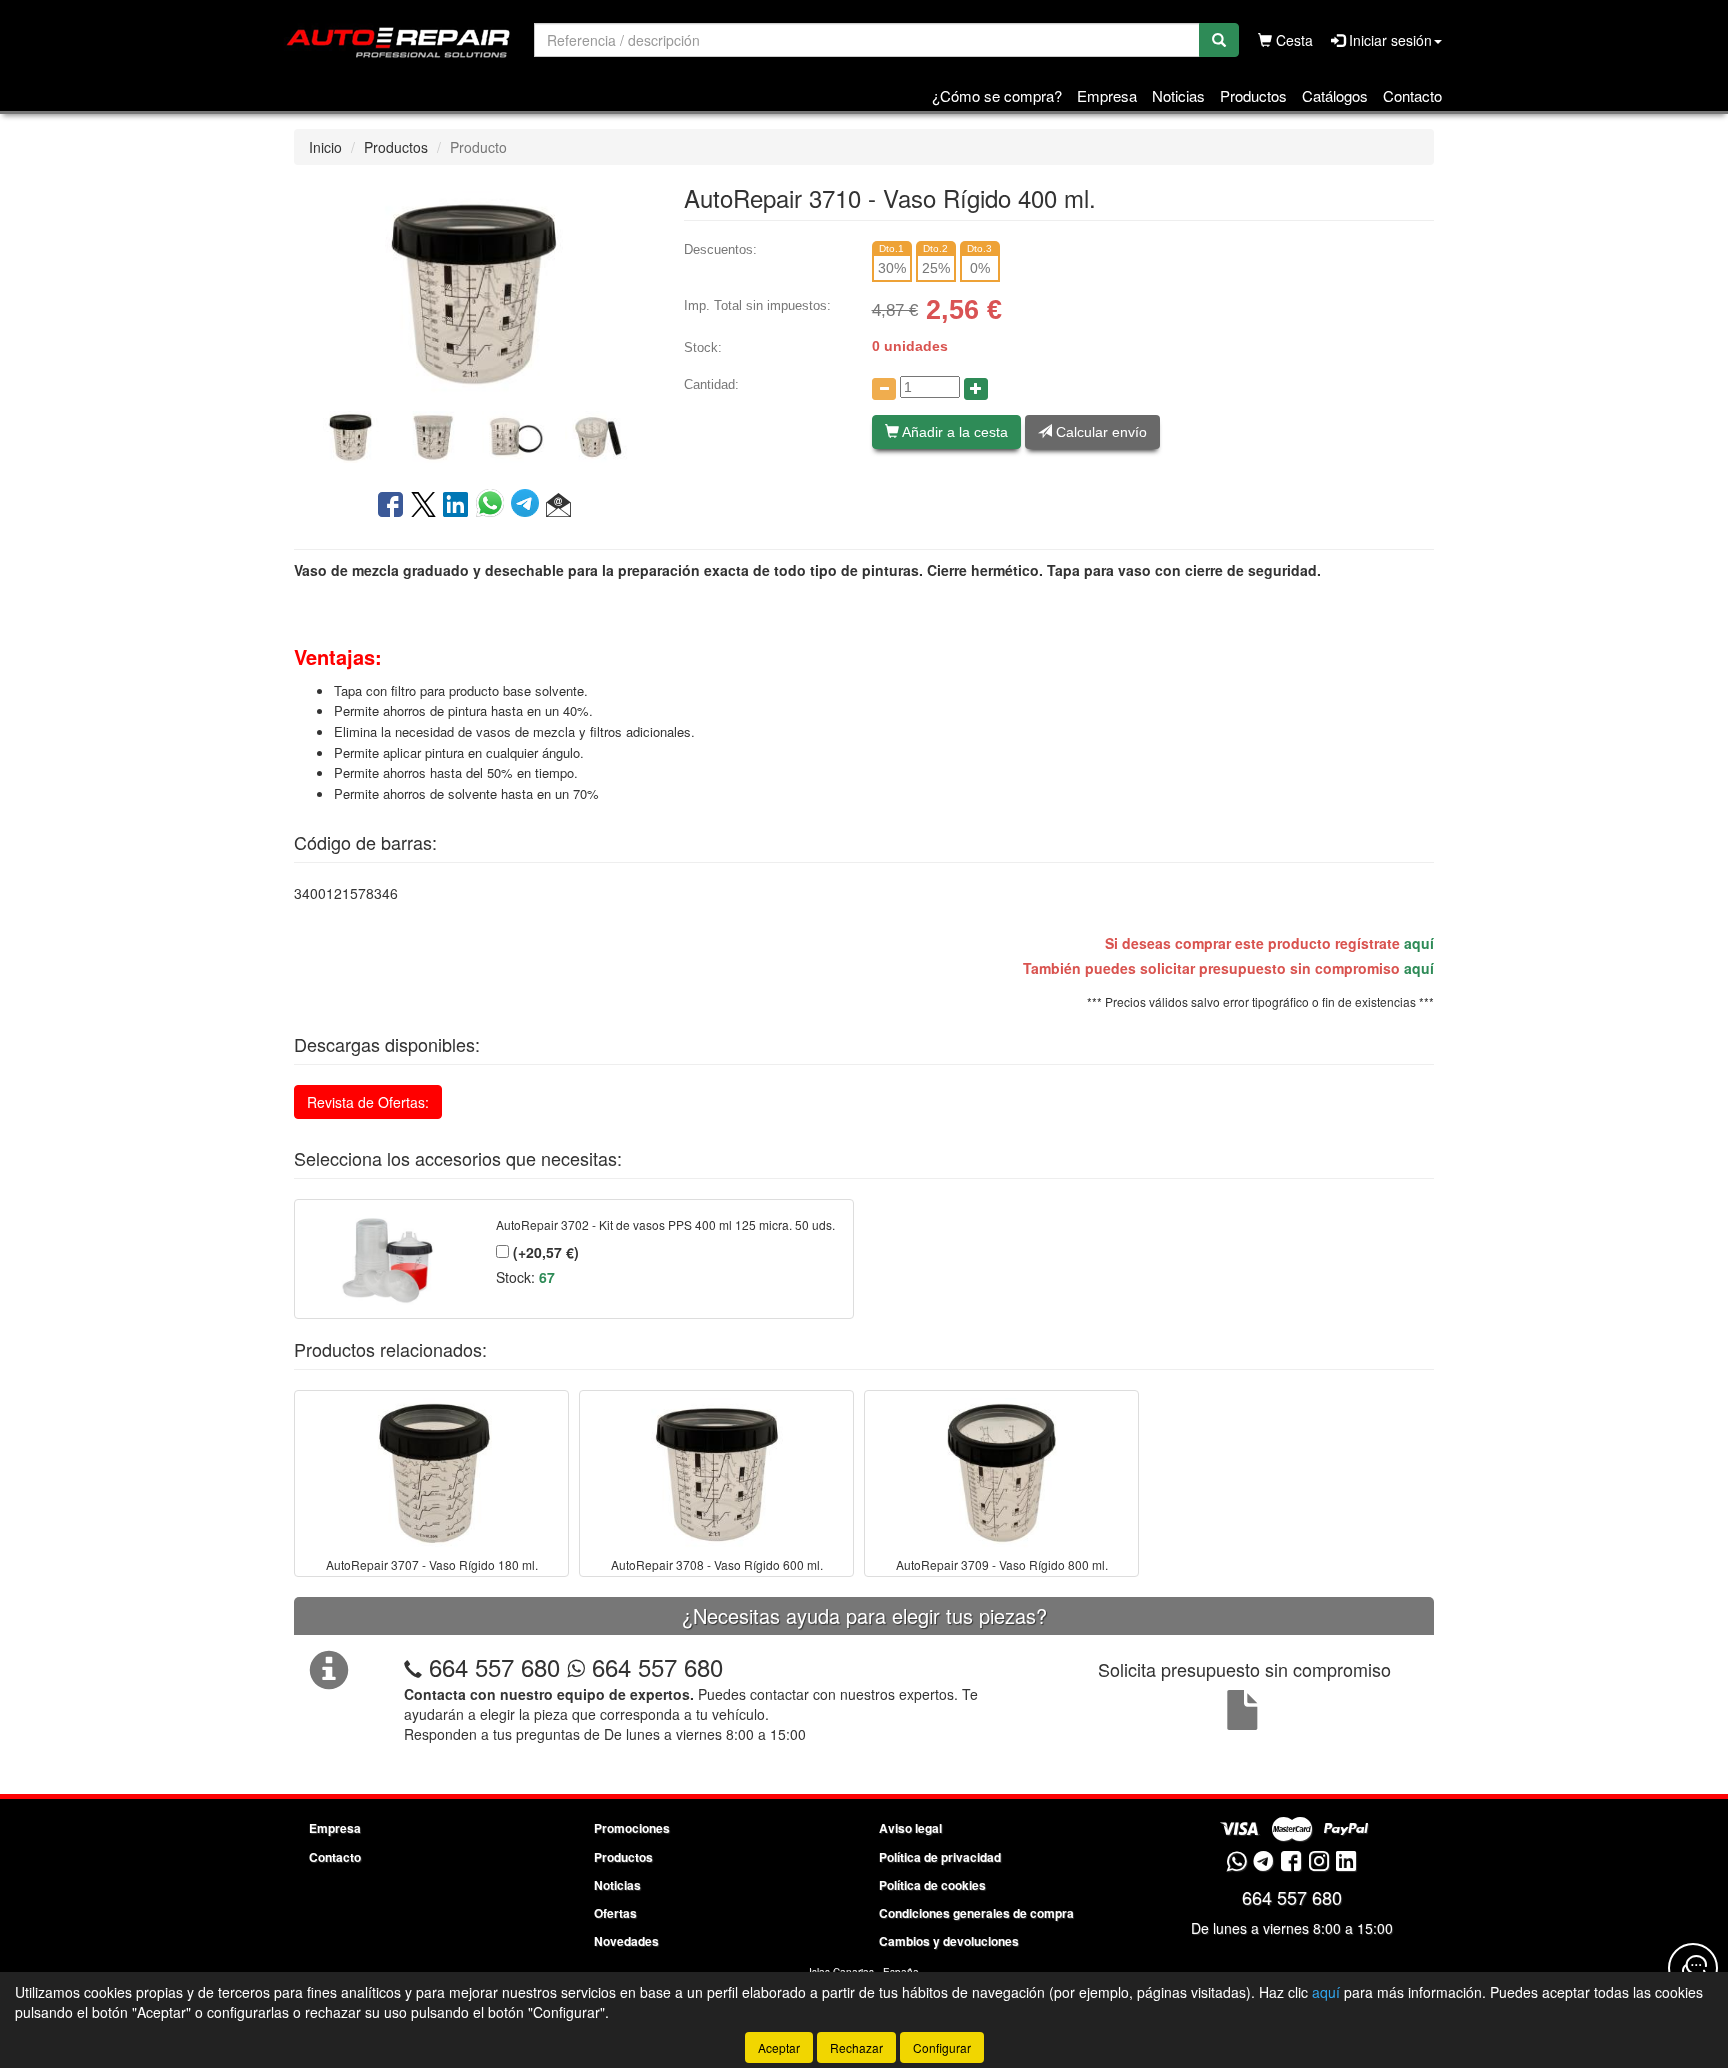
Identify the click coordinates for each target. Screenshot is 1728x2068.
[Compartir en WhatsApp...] (493, 506)
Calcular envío (1099, 432)
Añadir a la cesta (953, 432)
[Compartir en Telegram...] (528, 506)
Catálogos (1335, 95)
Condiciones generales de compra (976, 1913)
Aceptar (779, 2047)
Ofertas (615, 1913)
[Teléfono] (413, 1666)
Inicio (325, 147)
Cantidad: (711, 384)
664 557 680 (494, 1666)
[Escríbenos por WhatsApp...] (1236, 1862)
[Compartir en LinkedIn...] (456, 506)
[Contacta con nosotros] (1693, 1968)
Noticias (1178, 95)
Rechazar (856, 2047)
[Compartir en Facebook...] (390, 506)
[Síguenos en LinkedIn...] (1346, 1862)
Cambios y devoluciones (949, 1941)
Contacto (1412, 95)
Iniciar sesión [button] (1388, 40)
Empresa (1107, 95)
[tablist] (474, 435)
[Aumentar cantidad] (976, 389)
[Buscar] (1219, 40)
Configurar (942, 2047)
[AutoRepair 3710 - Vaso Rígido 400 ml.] (474, 290)
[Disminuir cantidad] (884, 389)
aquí (1419, 943)
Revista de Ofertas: (368, 1102)
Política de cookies (932, 1885)
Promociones (632, 1828)
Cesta (1292, 40)
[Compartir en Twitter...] (423, 506)
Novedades (626, 1941)
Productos (1253, 95)
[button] (558, 506)
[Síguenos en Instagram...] (1319, 1862)
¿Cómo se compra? (997, 95)
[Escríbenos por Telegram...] (1263, 1862)
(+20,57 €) (544, 1252)
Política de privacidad (940, 1857)
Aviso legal (910, 1828)
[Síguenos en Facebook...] (1291, 1862)
